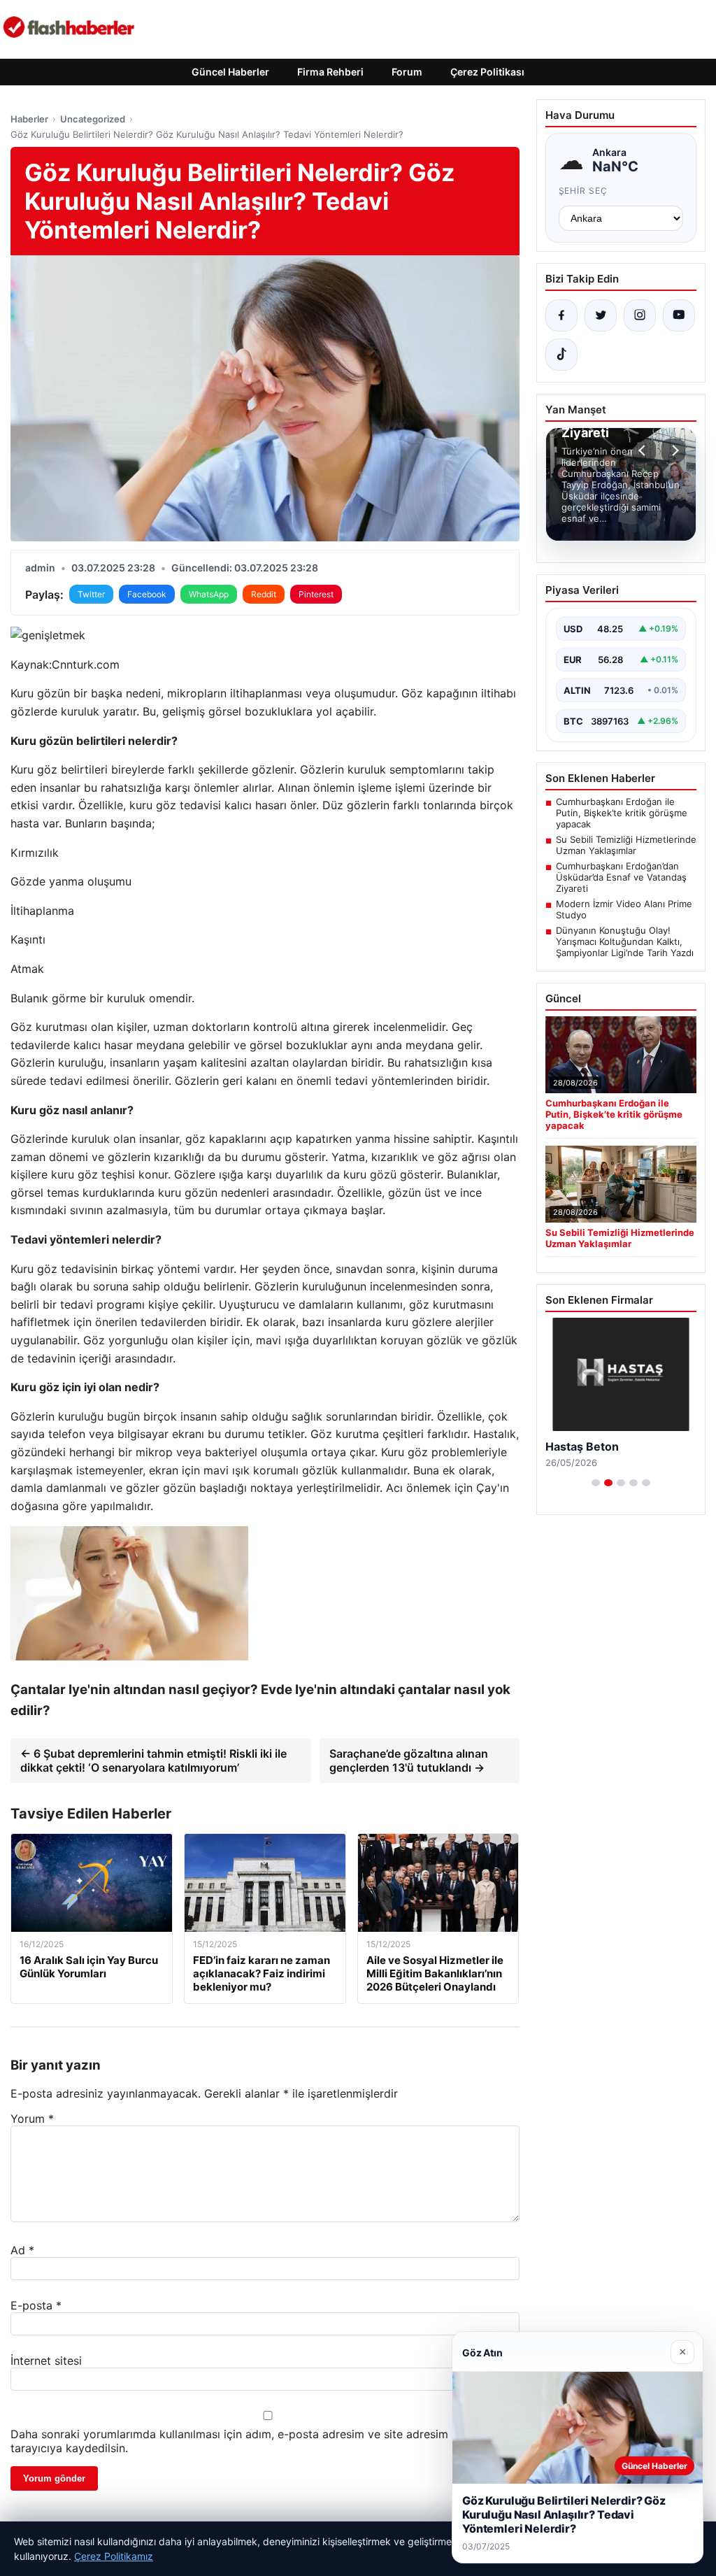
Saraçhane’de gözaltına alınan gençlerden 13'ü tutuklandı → (409, 1760)
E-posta (36, 2305)
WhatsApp (209, 594)
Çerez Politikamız (114, 2556)
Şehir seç (583, 191)
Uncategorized (93, 119)
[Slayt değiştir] (596, 1483)
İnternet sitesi (46, 2361)
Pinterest (316, 594)
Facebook (147, 594)
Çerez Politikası (487, 72)
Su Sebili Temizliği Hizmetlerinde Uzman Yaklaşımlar (626, 845)
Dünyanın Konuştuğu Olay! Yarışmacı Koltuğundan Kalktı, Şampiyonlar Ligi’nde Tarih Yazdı (625, 941)
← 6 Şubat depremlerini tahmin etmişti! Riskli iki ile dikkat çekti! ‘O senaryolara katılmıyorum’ (153, 1760)
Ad (22, 2250)
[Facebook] (561, 315)
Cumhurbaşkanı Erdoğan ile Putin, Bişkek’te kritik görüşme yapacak (622, 813)
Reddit (264, 594)
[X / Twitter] (601, 315)
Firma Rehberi (330, 72)
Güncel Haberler (230, 72)
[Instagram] (640, 315)
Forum (407, 72)
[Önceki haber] (644, 450)
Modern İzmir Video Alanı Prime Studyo (624, 909)
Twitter (91, 594)
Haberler (29, 119)
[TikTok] (561, 355)
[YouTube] (679, 315)
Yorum (32, 2119)
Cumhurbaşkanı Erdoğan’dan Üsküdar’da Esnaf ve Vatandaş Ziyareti (621, 877)
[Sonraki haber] (673, 450)
